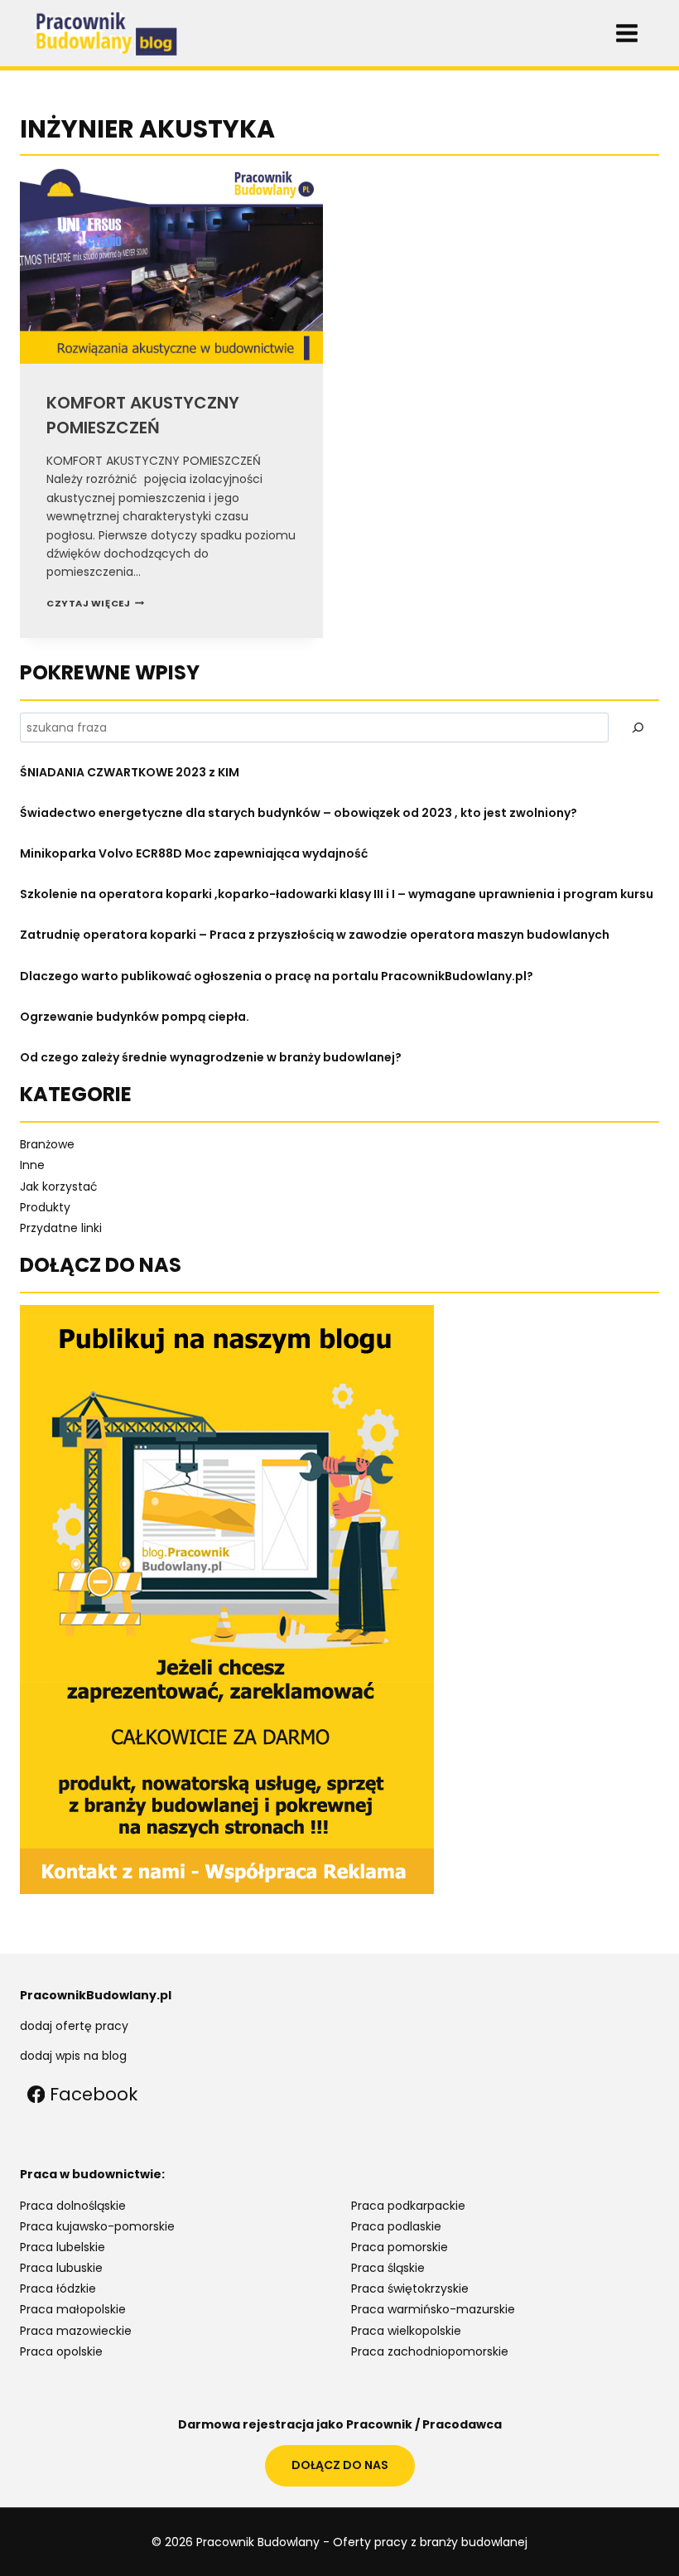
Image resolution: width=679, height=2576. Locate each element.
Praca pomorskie (400, 2247)
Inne (32, 1165)
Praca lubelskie (63, 2247)
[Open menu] (626, 33)
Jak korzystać (59, 1187)
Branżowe (47, 1144)
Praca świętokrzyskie (410, 2288)
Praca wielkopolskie (406, 2331)
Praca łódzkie (58, 2288)
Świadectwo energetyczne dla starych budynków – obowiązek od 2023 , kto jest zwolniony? (299, 813)
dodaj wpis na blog (73, 2056)
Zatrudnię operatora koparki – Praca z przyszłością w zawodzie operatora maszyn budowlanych (315, 935)
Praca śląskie (388, 2268)
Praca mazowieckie (76, 2331)
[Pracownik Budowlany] (108, 33)
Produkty (45, 1207)
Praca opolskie (61, 2351)
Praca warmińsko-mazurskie (433, 2309)
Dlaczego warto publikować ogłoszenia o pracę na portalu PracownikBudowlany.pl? (277, 976)
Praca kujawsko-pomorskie (97, 2226)
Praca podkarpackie (408, 2206)
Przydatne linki (61, 1228)
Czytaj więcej (95, 603)
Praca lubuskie (61, 2268)
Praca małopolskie (73, 2309)
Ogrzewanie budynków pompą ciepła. (135, 1017)
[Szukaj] (638, 727)
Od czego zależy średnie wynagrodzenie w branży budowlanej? (211, 1057)
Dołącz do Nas (340, 2465)
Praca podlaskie (396, 2226)
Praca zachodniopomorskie (430, 2351)
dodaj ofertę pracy (74, 2026)
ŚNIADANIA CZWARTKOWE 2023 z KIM (130, 772)
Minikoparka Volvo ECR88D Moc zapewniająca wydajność (194, 853)
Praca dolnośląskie (73, 2206)
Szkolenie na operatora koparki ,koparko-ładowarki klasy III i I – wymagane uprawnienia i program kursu (337, 894)
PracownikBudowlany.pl (96, 1995)
